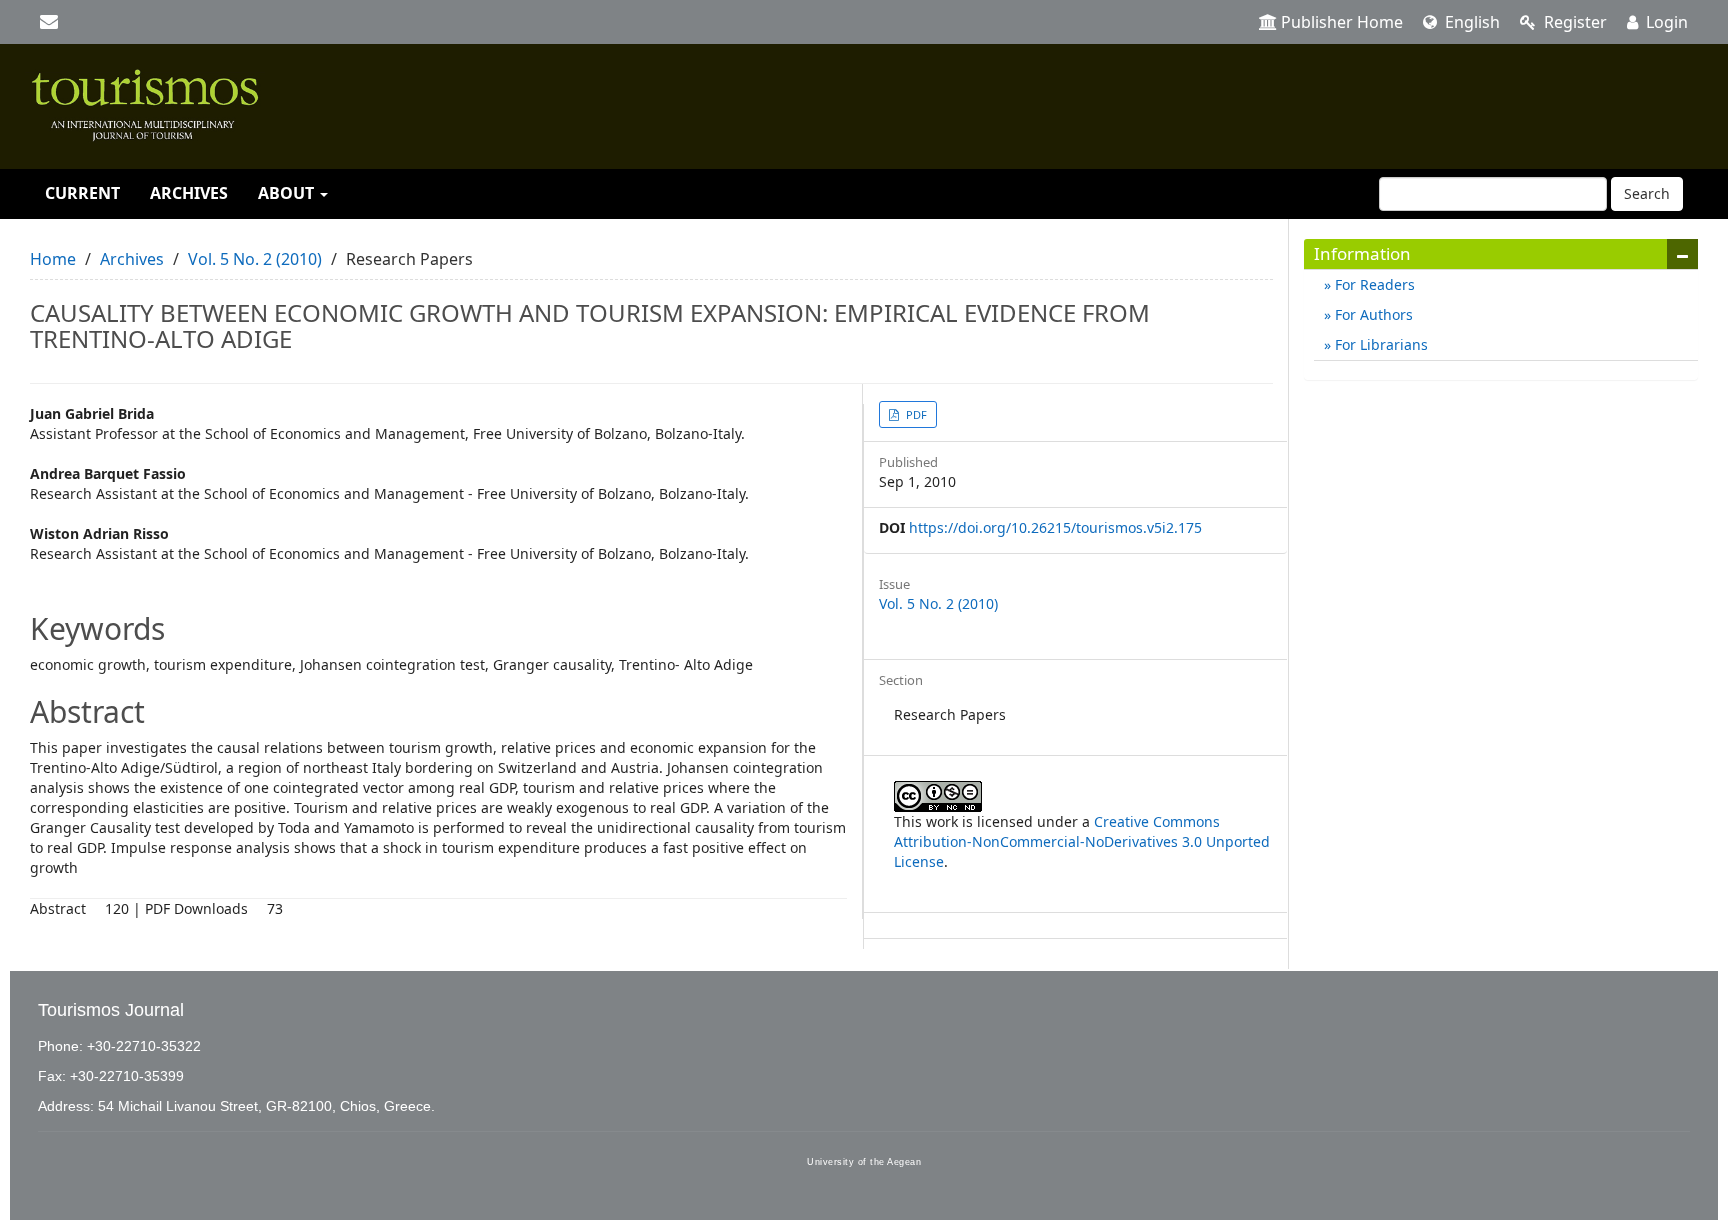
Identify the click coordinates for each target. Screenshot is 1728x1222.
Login (1665, 22)
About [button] (288, 193)
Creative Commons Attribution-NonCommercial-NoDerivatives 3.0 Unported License (1082, 841)
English (1470, 22)
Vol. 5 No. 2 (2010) (255, 259)
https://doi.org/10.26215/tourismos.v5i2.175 (1055, 527)
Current (82, 193)
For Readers (1373, 284)
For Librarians (1379, 344)
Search (1647, 193)
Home (53, 259)
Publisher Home (1342, 22)
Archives (189, 193)
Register (1573, 22)
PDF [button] (915, 414)
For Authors (1372, 314)
